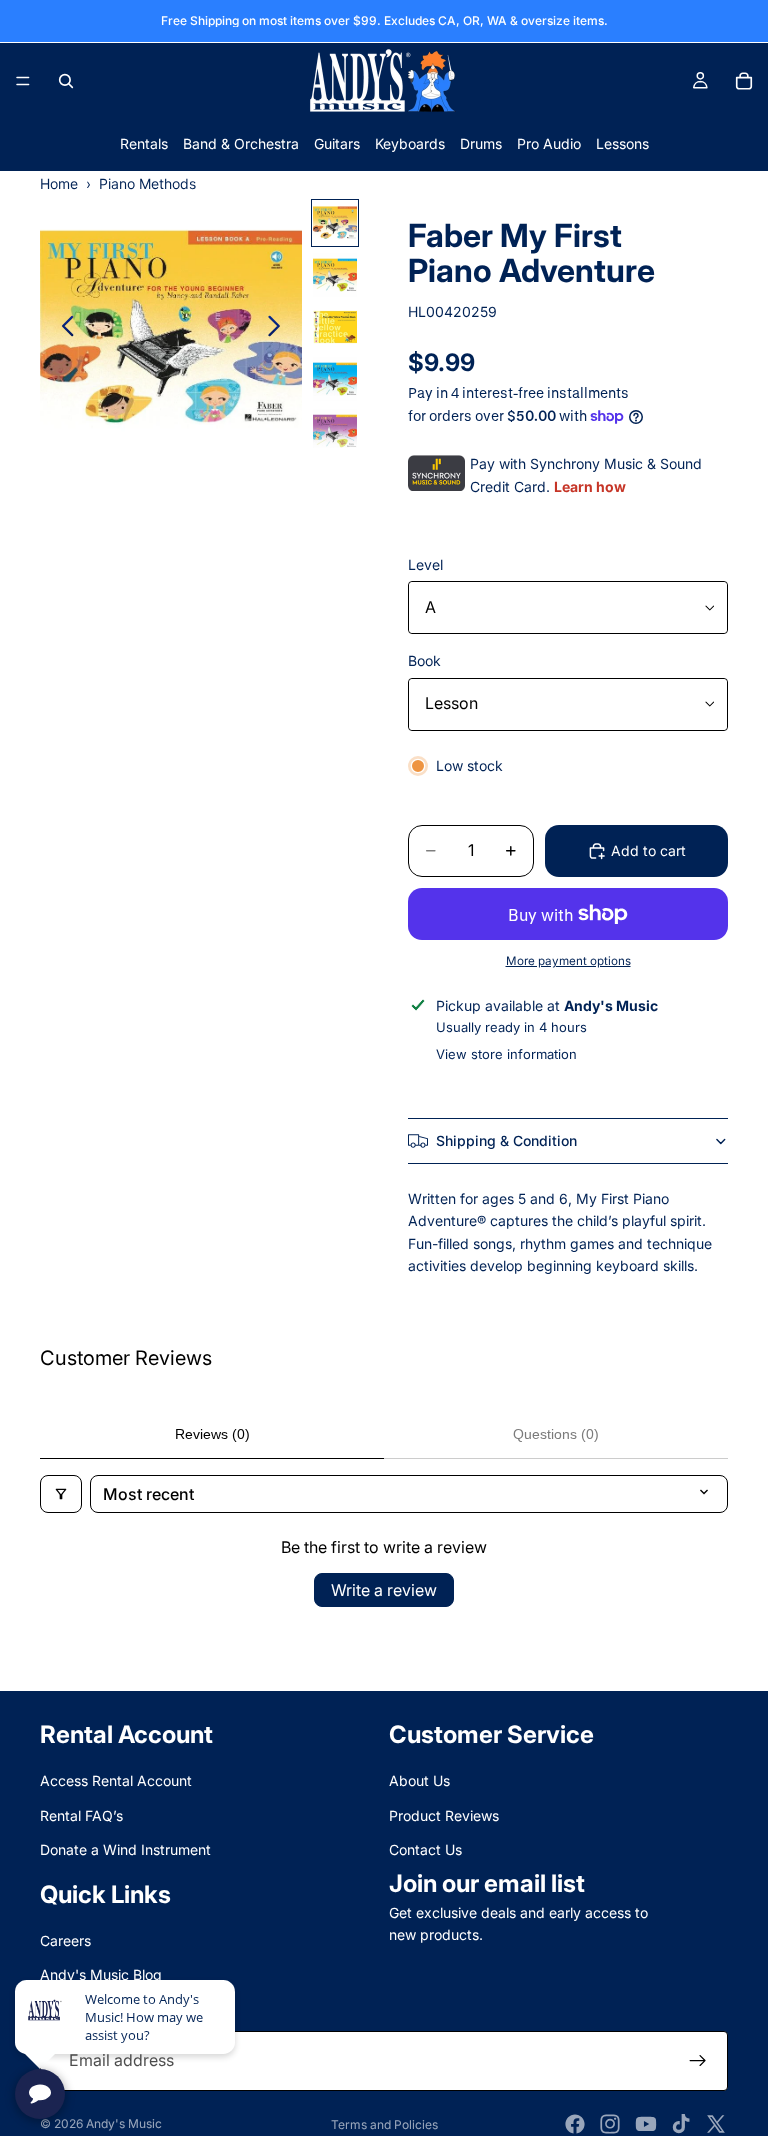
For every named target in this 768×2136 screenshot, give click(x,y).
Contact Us (425, 1849)
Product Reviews (444, 1815)
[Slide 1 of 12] (335, 223)
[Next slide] (279, 330)
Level (425, 564)
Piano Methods (147, 183)
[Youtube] (646, 2124)
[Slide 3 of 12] (335, 327)
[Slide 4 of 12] (335, 379)
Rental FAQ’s (81, 1815)
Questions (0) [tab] (556, 1434)
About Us (419, 1780)
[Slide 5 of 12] (335, 431)
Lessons (622, 143)
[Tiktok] (681, 2124)
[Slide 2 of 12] (335, 275)
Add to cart (648, 850)
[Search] (66, 81)
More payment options (568, 961)
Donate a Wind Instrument (125, 1849)
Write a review (384, 1590)
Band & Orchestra (241, 143)
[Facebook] (575, 2124)
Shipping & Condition (506, 1140)
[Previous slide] (62, 330)
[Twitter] (716, 2124)
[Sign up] (698, 2061)
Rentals (144, 143)
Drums (481, 143)
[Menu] (23, 81)
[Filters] (61, 1494)
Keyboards (410, 143)
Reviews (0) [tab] (212, 1434)
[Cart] (744, 81)
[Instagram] (610, 2124)
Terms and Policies (384, 2124)
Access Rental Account (116, 1780)
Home (59, 183)
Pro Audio (549, 143)
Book (424, 660)
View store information (506, 1054)
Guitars (337, 143)
